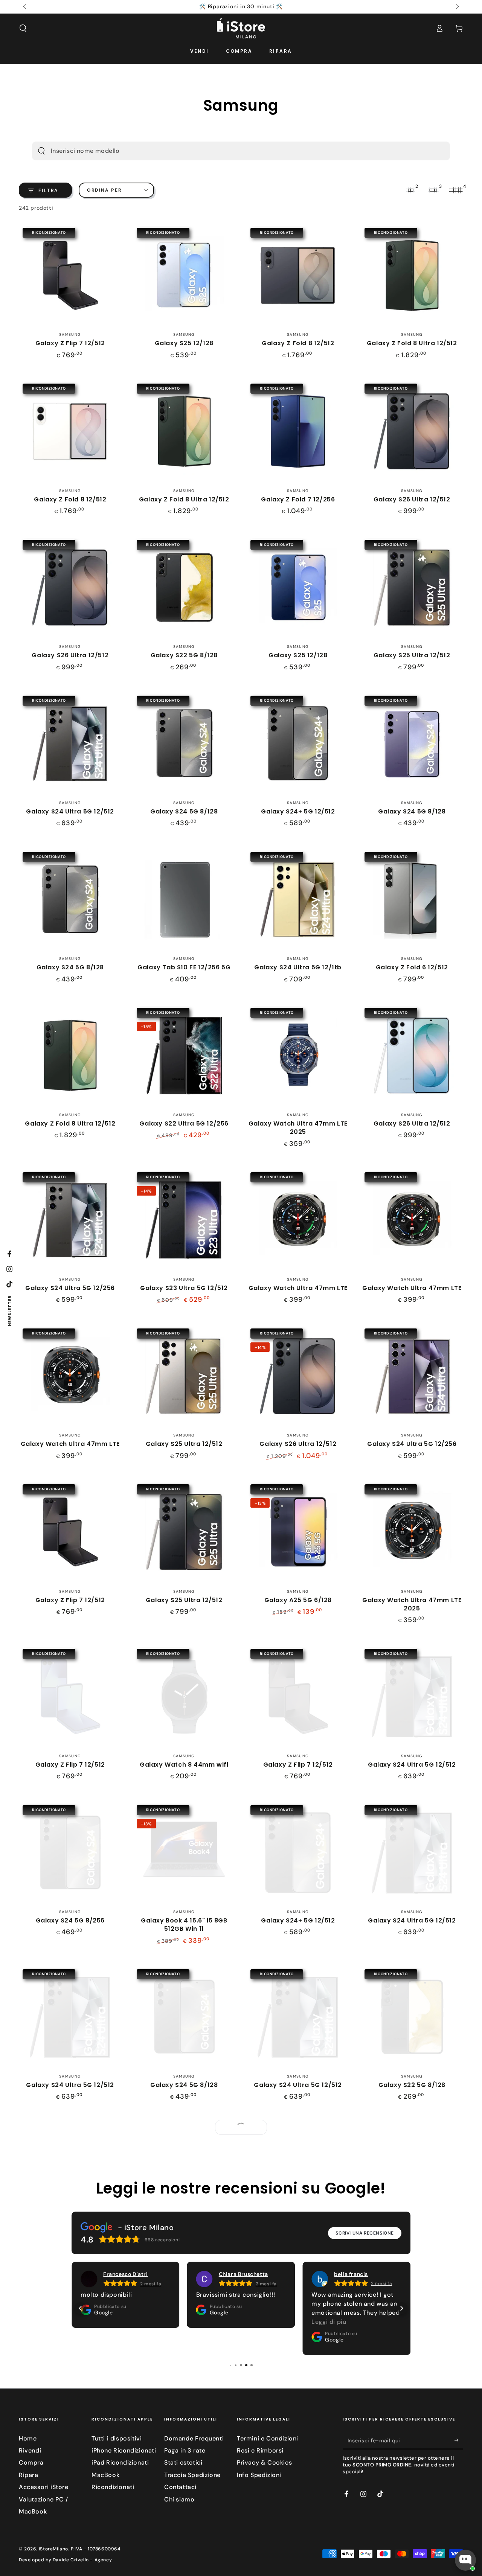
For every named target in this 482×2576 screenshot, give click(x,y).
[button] (23, 28)
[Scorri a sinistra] (25, 7)
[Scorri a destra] (457, 7)
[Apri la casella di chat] (465, 2560)
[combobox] (228, 151)
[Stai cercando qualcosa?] (41, 151)
